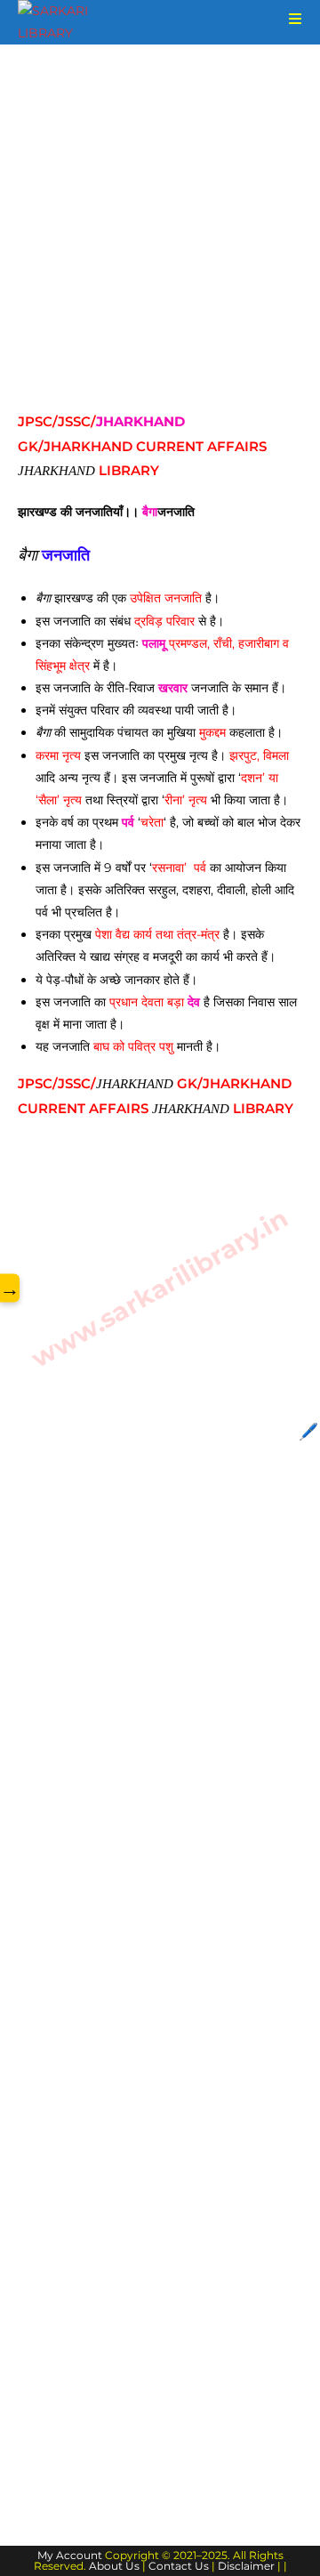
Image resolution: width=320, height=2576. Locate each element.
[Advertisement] (160, 242)
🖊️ (308, 1432)
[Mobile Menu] (289, 19)
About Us (114, 2566)
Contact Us (179, 2566)
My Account (70, 2555)
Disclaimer (246, 2566)
